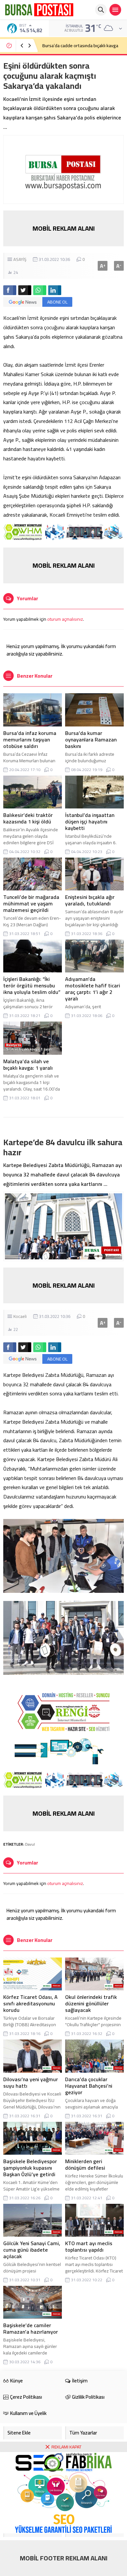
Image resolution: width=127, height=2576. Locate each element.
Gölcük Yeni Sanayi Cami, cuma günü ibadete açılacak (32, 2250)
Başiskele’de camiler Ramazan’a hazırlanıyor (31, 2328)
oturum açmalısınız (65, 619)
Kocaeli (20, 1316)
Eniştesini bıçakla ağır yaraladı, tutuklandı (90, 900)
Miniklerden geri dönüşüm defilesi (85, 2164)
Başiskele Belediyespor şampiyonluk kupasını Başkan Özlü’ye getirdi (30, 2168)
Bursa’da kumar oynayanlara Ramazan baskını (91, 739)
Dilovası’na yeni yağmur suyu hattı (31, 2082)
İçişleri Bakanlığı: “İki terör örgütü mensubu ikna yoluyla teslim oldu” (32, 985)
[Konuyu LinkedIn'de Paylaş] (55, 290)
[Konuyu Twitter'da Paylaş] (25, 290)
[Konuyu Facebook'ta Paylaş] (10, 290)
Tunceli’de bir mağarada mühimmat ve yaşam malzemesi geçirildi (31, 903)
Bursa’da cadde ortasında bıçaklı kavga (80, 46)
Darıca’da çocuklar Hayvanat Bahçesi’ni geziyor (89, 2086)
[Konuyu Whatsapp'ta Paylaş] (40, 290)
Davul (30, 1844)
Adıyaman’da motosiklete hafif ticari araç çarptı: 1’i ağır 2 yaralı (93, 989)
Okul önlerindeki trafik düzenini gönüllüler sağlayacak (91, 2003)
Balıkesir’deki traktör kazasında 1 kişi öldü (28, 818)
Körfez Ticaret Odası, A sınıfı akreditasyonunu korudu (30, 2003)
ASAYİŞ (20, 259)
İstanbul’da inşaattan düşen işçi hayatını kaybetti (90, 821)
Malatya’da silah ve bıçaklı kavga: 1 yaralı (28, 1064)
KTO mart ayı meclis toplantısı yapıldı (89, 2246)
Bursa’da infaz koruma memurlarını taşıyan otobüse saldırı (30, 739)
